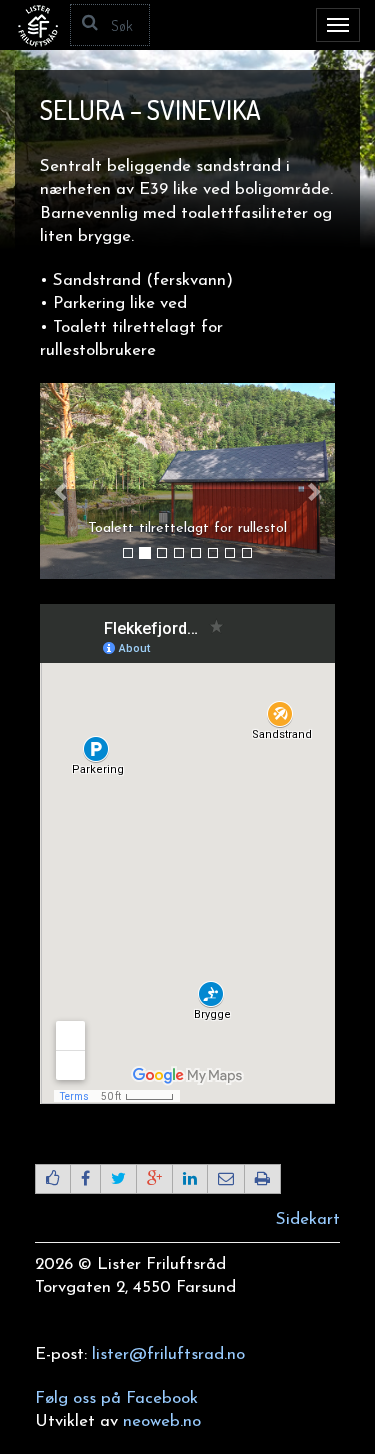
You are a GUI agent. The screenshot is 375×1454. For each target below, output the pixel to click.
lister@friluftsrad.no (168, 1354)
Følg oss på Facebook (116, 1398)
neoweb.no (162, 1421)
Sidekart (308, 1219)
